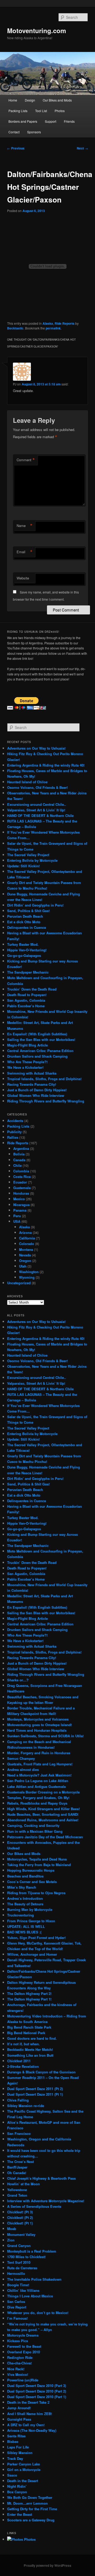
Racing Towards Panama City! (32, 1084)
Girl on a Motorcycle (24, 2470)
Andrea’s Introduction (25, 1898)
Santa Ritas (16, 2436)
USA (17, 1221)
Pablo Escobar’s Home (26, 1006)
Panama (20, 1210)
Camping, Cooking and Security (33, 1825)
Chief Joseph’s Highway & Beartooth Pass (41, 2178)
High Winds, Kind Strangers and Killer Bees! (43, 1809)
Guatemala (22, 1188)
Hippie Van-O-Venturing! (27, 950)
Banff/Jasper (17, 2167)
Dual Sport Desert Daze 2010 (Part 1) (37, 2397)
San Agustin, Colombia (26, 1000)
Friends (69, 121)
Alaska (48, 323)
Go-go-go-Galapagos (24, 955)
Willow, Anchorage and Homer (32, 1954)
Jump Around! (19, 2408)
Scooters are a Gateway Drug (31, 2520)
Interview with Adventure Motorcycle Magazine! (46, 2201)
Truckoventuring (20, 1915)
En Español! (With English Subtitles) (37, 1034)
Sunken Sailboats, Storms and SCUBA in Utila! (45, 1736)
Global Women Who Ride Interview (36, 1095)
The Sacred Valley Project (28, 855)
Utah (23, 1266)
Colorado (27, 1244)
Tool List (41, 111)
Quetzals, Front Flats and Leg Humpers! (40, 1764)
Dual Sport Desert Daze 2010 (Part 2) (37, 2391)
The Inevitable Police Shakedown (34, 2279)
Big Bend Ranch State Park (29, 2027)
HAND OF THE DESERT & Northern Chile (40, 816)
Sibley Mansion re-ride (26, 2106)
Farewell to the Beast (24, 2346)
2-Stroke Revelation (23, 2066)
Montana (26, 1249)
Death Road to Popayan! (27, 995)
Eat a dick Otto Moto (24, 922)
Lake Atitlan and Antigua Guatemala (36, 1786)
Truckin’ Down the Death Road (32, 989)
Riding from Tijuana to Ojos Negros (36, 1893)
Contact (14, 132)
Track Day (15, 2458)
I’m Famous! (17, 2318)
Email (25, 552)
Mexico (19, 1199)
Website (23, 578)
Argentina (21, 1148)
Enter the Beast (20, 2514)
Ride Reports (65, 323)
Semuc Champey (21, 1758)
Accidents (15, 1121)
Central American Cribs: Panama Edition (40, 1051)
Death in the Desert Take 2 (28, 2402)
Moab (12, 2229)
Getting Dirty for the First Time (32, 2509)
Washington (29, 1272)
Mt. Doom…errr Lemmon (27, 2503)
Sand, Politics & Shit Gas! (28, 911)
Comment (26, 460)
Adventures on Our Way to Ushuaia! (36, 748)
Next (82, 148)
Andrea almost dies (23, 1770)
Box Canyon (17, 2492)
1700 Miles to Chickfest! (26, 2257)
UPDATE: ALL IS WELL (26, 1926)
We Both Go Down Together (30, 2497)
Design (30, 100)
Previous (16, 148)
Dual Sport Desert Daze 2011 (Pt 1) (35, 2094)
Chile (17, 1165)
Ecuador (20, 1182)
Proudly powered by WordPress (47, 2565)
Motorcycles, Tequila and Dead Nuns (37, 1859)
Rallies (13, 1137)
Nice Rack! (16, 2369)
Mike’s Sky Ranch (22, 1887)
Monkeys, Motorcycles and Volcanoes (38, 1719)
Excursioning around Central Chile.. (37, 804)
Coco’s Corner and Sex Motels (32, 1882)
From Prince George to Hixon (31, 1921)
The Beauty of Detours (25, 1904)
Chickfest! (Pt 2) (20, 2217)
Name (25, 526)
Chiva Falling (18, 2100)
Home (13, 100)
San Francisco (19, 2133)
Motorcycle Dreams (23, 2335)
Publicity (14, 1132)
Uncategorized (19, 1283)
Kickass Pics (18, 2341)
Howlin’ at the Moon (23, 2184)
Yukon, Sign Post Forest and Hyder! (36, 1938)
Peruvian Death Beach (25, 916)
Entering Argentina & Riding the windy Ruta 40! (46, 765)
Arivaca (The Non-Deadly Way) (32, 2430)
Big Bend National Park (26, 2033)
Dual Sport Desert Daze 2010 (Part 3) (37, 2386)
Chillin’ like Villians (23, 2290)
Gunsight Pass (19, 2419)
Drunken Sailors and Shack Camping (37, 1056)
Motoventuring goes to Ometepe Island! (39, 1725)
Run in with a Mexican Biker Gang (35, 1831)
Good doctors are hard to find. (32, 2038)
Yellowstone (17, 2190)
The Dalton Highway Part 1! (29, 1999)
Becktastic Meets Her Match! (30, 2049)
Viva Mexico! (18, 2374)
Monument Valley (21, 2234)
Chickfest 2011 (19, 2061)
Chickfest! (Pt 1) (20, 2223)
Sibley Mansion (20, 2453)
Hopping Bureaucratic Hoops (31, 1870)
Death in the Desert (23, 2481)
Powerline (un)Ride (23, 2380)
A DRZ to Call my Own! (26, 2425)
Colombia (21, 1171)
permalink (53, 328)
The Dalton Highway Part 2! (29, 1993)
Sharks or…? (18, 1680)
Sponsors (34, 132)
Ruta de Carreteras (22, 2268)
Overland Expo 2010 (23, 2352)
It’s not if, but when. (23, 2044)
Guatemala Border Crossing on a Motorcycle (43, 1792)
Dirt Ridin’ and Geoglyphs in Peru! (35, 905)
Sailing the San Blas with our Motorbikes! (41, 1039)
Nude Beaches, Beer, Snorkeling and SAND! (43, 1814)
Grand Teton (17, 2195)
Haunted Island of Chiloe (27, 782)
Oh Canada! (17, 2173)
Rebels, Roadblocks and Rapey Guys (37, 1803)
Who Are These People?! (27, 1062)
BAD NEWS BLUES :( (24, 1932)
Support (51, 121)
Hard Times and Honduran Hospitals (37, 1730)
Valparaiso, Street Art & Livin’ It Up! (36, 810)
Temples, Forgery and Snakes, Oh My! (38, 1798)
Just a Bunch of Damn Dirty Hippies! (37, 1090)
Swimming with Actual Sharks (32, 1073)
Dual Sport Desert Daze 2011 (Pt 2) (35, 2089)
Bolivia (19, 1154)
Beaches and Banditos (25, 1876)
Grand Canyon (19, 2246)
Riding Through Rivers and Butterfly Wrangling (46, 1101)
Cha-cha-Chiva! (19, 2363)
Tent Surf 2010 (19, 2262)
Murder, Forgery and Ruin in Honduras (39, 1753)
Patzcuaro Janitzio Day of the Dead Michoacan (45, 1837)
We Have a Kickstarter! (25, 1067)
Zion (11, 2240)
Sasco (12, 2475)
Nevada (25, 1255)
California (27, 1238)
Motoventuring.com (37, 30)
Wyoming (27, 1277)
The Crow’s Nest (20, 2162)
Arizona (25, 1232)
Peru (17, 1216)
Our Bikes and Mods (57, 100)
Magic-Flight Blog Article (27, 1045)
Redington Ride (20, 2357)
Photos (60, 111)
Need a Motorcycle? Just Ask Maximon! (39, 1775)
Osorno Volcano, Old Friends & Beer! (37, 787)
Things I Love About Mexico (30, 2296)
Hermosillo (16, 2273)
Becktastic (15, 328)
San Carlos (16, 2302)
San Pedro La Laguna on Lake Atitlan (38, 1781)
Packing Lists (18, 111)
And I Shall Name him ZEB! (30, 2414)
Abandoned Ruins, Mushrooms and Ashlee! (43, 1820)
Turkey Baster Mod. (23, 944)
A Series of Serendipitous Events (34, 2206)
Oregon (25, 1261)
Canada (19, 1160)
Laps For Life (18, 2447)
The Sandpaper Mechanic (28, 972)
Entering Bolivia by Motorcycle (32, 860)
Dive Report (17, 2307)
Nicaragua (21, 1205)
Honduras (21, 1193)
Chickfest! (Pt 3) (20, 2212)
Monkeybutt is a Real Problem (32, 2251)
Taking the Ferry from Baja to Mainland (39, 1865)
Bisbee (13, 2441)
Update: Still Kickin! (23, 866)
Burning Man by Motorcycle (30, 1909)
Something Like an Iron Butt (30, 2055)
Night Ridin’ (17, 2486)
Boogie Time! (18, 2285)
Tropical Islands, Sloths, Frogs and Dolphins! (44, 1079)
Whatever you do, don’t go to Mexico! (38, 2313)
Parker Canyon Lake (23, 2464)
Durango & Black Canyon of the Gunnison (41, 2072)
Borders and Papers (23, 121)
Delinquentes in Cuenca (27, 927)
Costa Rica (22, 1177)
